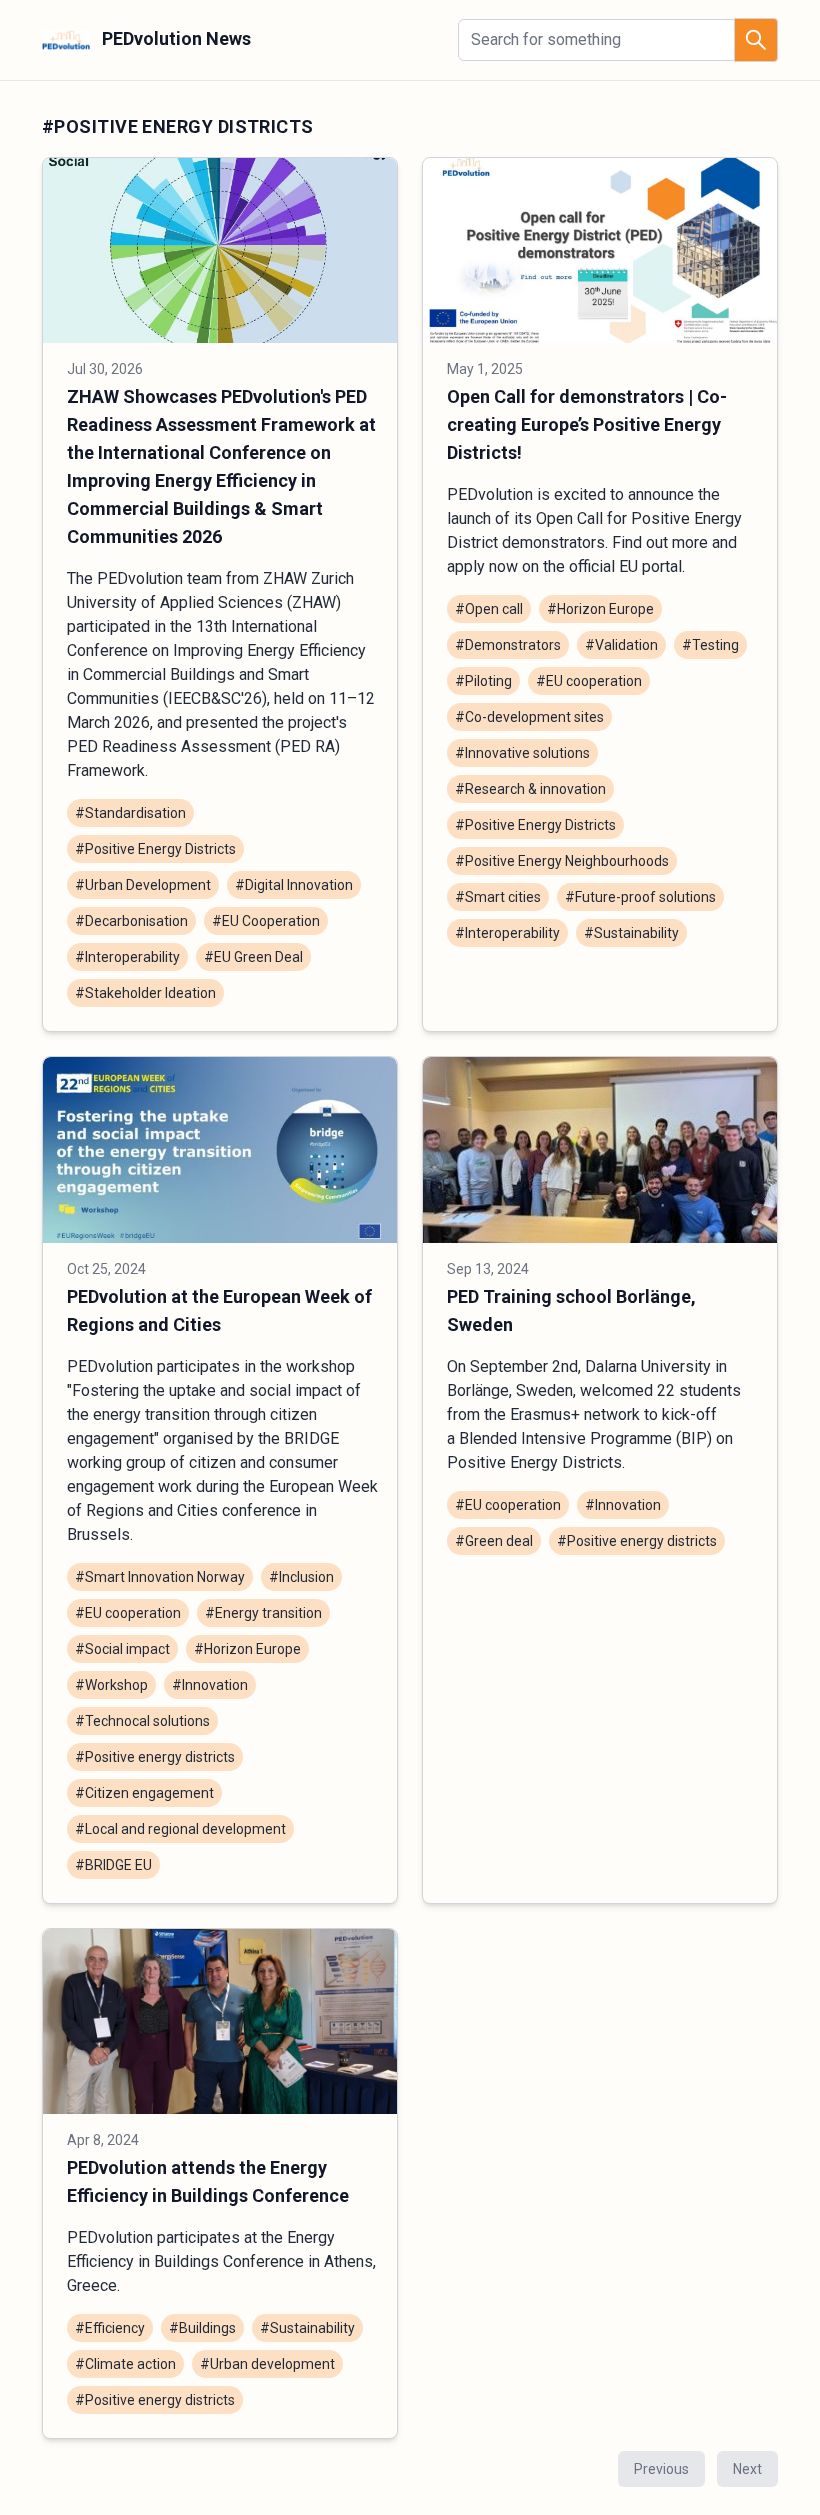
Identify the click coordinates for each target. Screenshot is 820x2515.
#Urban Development (143, 885)
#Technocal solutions (142, 1721)
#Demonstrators (508, 645)
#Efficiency (110, 2328)
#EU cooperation (589, 681)
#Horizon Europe (600, 609)
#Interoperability (127, 957)
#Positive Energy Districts (155, 849)
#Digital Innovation (294, 885)
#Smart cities (498, 897)
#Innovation (210, 1685)
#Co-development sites (529, 717)
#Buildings (202, 2328)
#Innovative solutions (522, 753)
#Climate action (125, 2364)
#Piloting (483, 681)
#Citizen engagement (144, 1793)
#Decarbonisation (131, 921)
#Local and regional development (180, 1829)
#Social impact (122, 1649)
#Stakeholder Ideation (145, 993)
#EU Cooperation (266, 921)
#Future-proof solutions (640, 897)
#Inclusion (301, 1577)
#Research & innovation (530, 789)
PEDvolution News (174, 38)
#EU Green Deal (253, 957)
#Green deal (494, 1541)
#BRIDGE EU (113, 1865)
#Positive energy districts (155, 1757)
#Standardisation (130, 813)
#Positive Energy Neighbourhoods (562, 861)
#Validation (621, 645)
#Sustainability (631, 933)
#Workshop (111, 1685)
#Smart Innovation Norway (160, 1577)
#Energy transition (263, 1613)
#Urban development (267, 2364)
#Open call (489, 609)
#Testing (710, 645)
